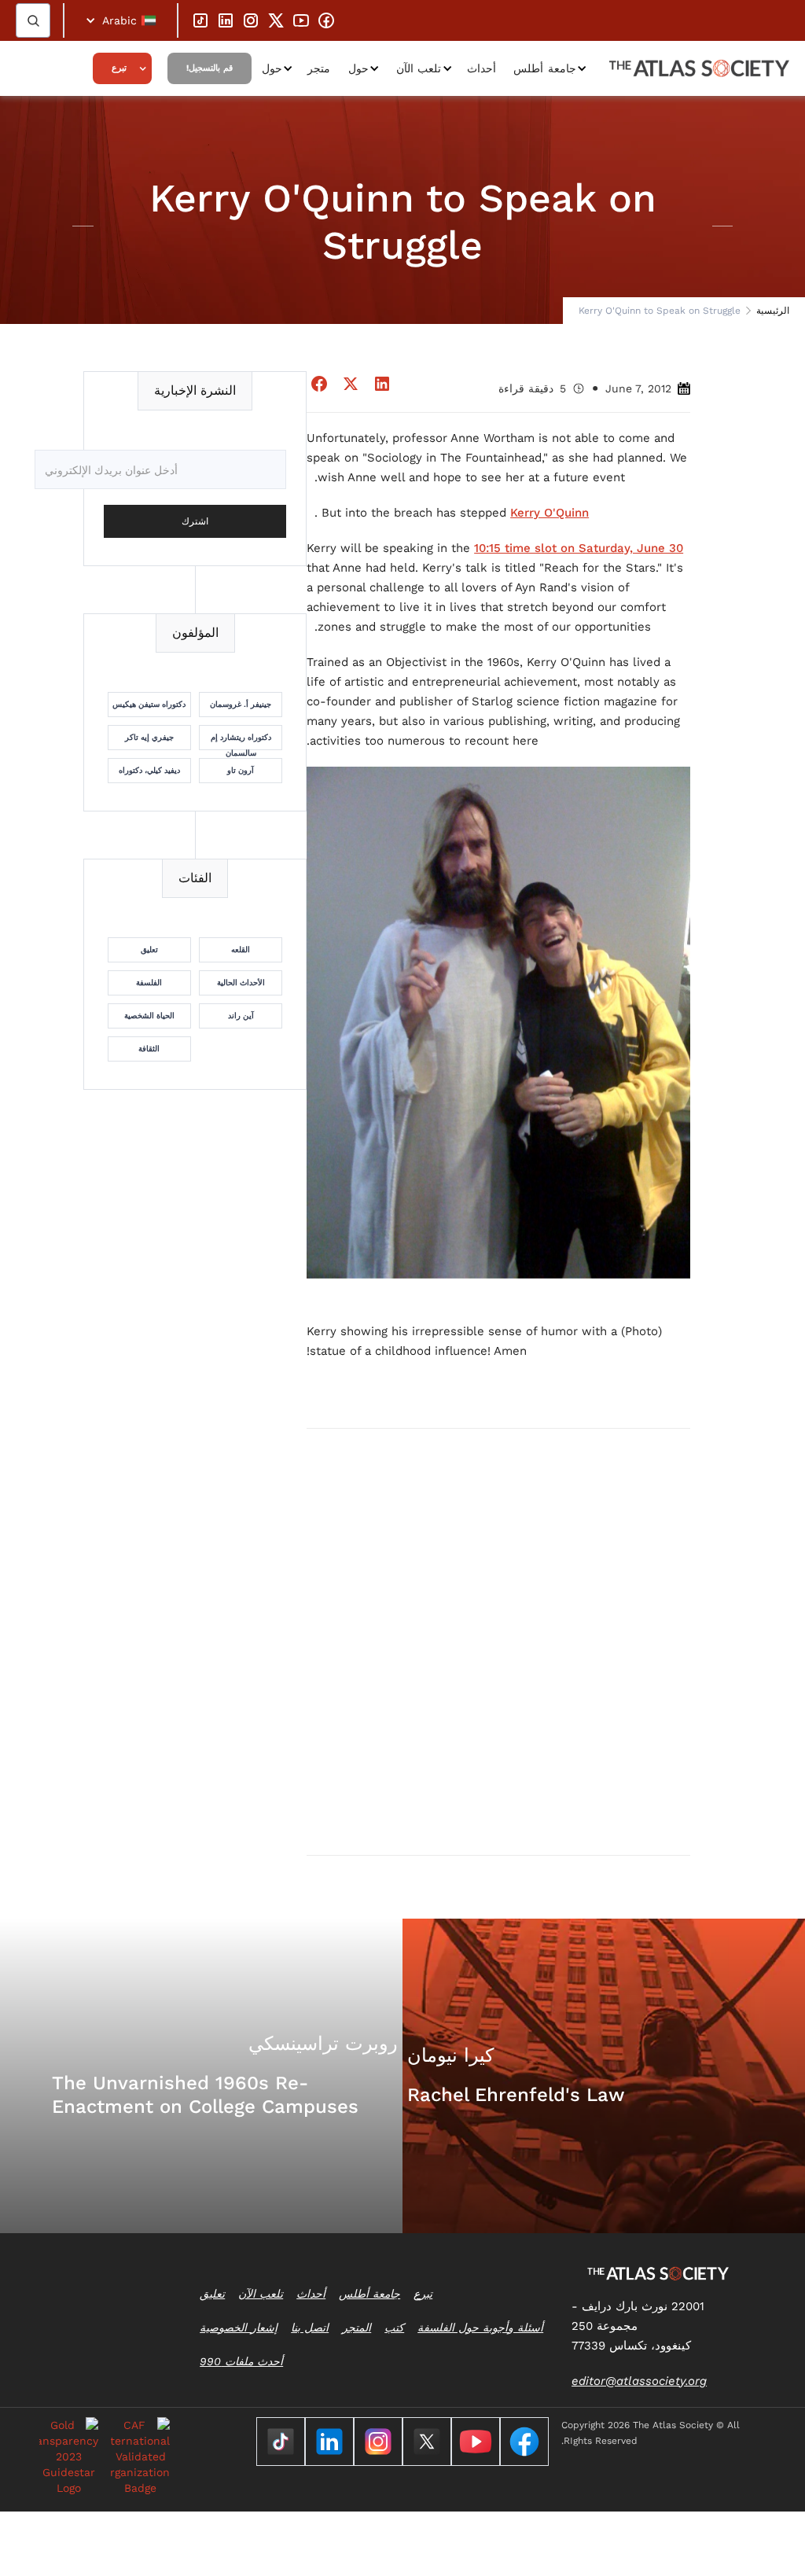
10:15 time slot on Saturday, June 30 (579, 548)
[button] (121, 20)
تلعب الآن (419, 68)
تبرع (119, 68)
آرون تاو (241, 770)
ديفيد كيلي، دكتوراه (149, 770)
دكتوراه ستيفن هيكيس (149, 704)
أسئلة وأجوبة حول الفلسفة (480, 2328)
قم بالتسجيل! (210, 68)
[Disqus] (498, 1641)
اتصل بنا (310, 2328)
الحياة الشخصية (149, 1016)
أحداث (482, 68)
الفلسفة (149, 983)
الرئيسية (773, 311)
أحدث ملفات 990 (241, 2361)
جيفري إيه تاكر (149, 737)
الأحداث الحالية (241, 983)
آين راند (241, 1016)
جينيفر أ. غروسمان (241, 704)
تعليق (149, 949)
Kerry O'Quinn (550, 513)
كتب (394, 2328)
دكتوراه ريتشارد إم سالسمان (241, 742)
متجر (319, 68)
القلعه (241, 949)
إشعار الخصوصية (239, 2328)
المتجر (357, 2328)
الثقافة (149, 1049)
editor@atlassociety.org (639, 2381)
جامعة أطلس (545, 68)
